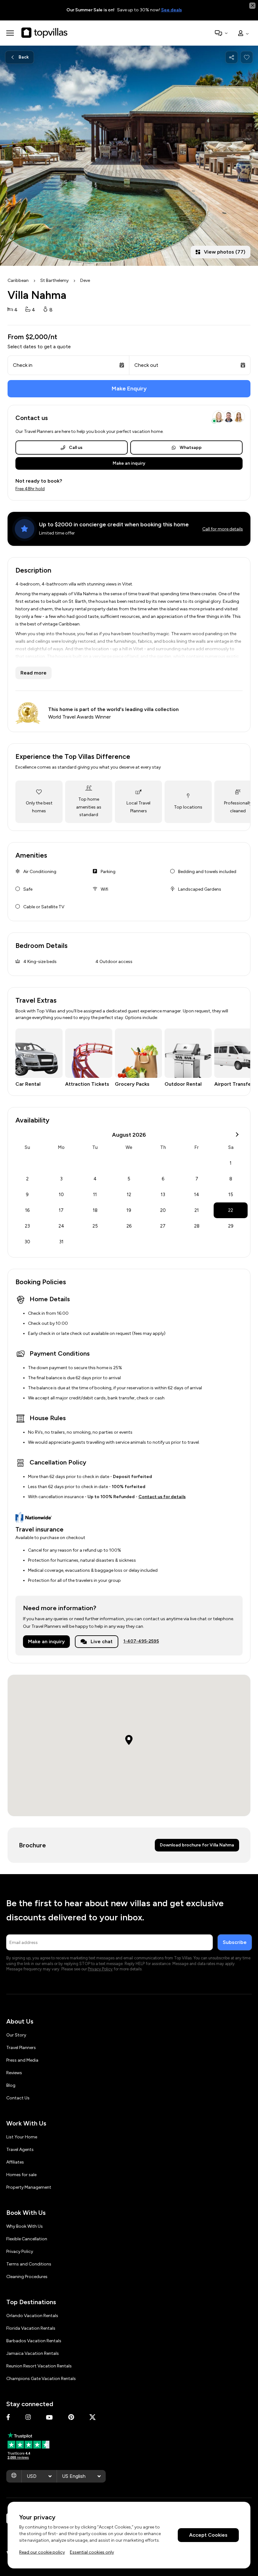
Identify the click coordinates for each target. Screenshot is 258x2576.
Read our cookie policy (42, 2552)
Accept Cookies (208, 2535)
